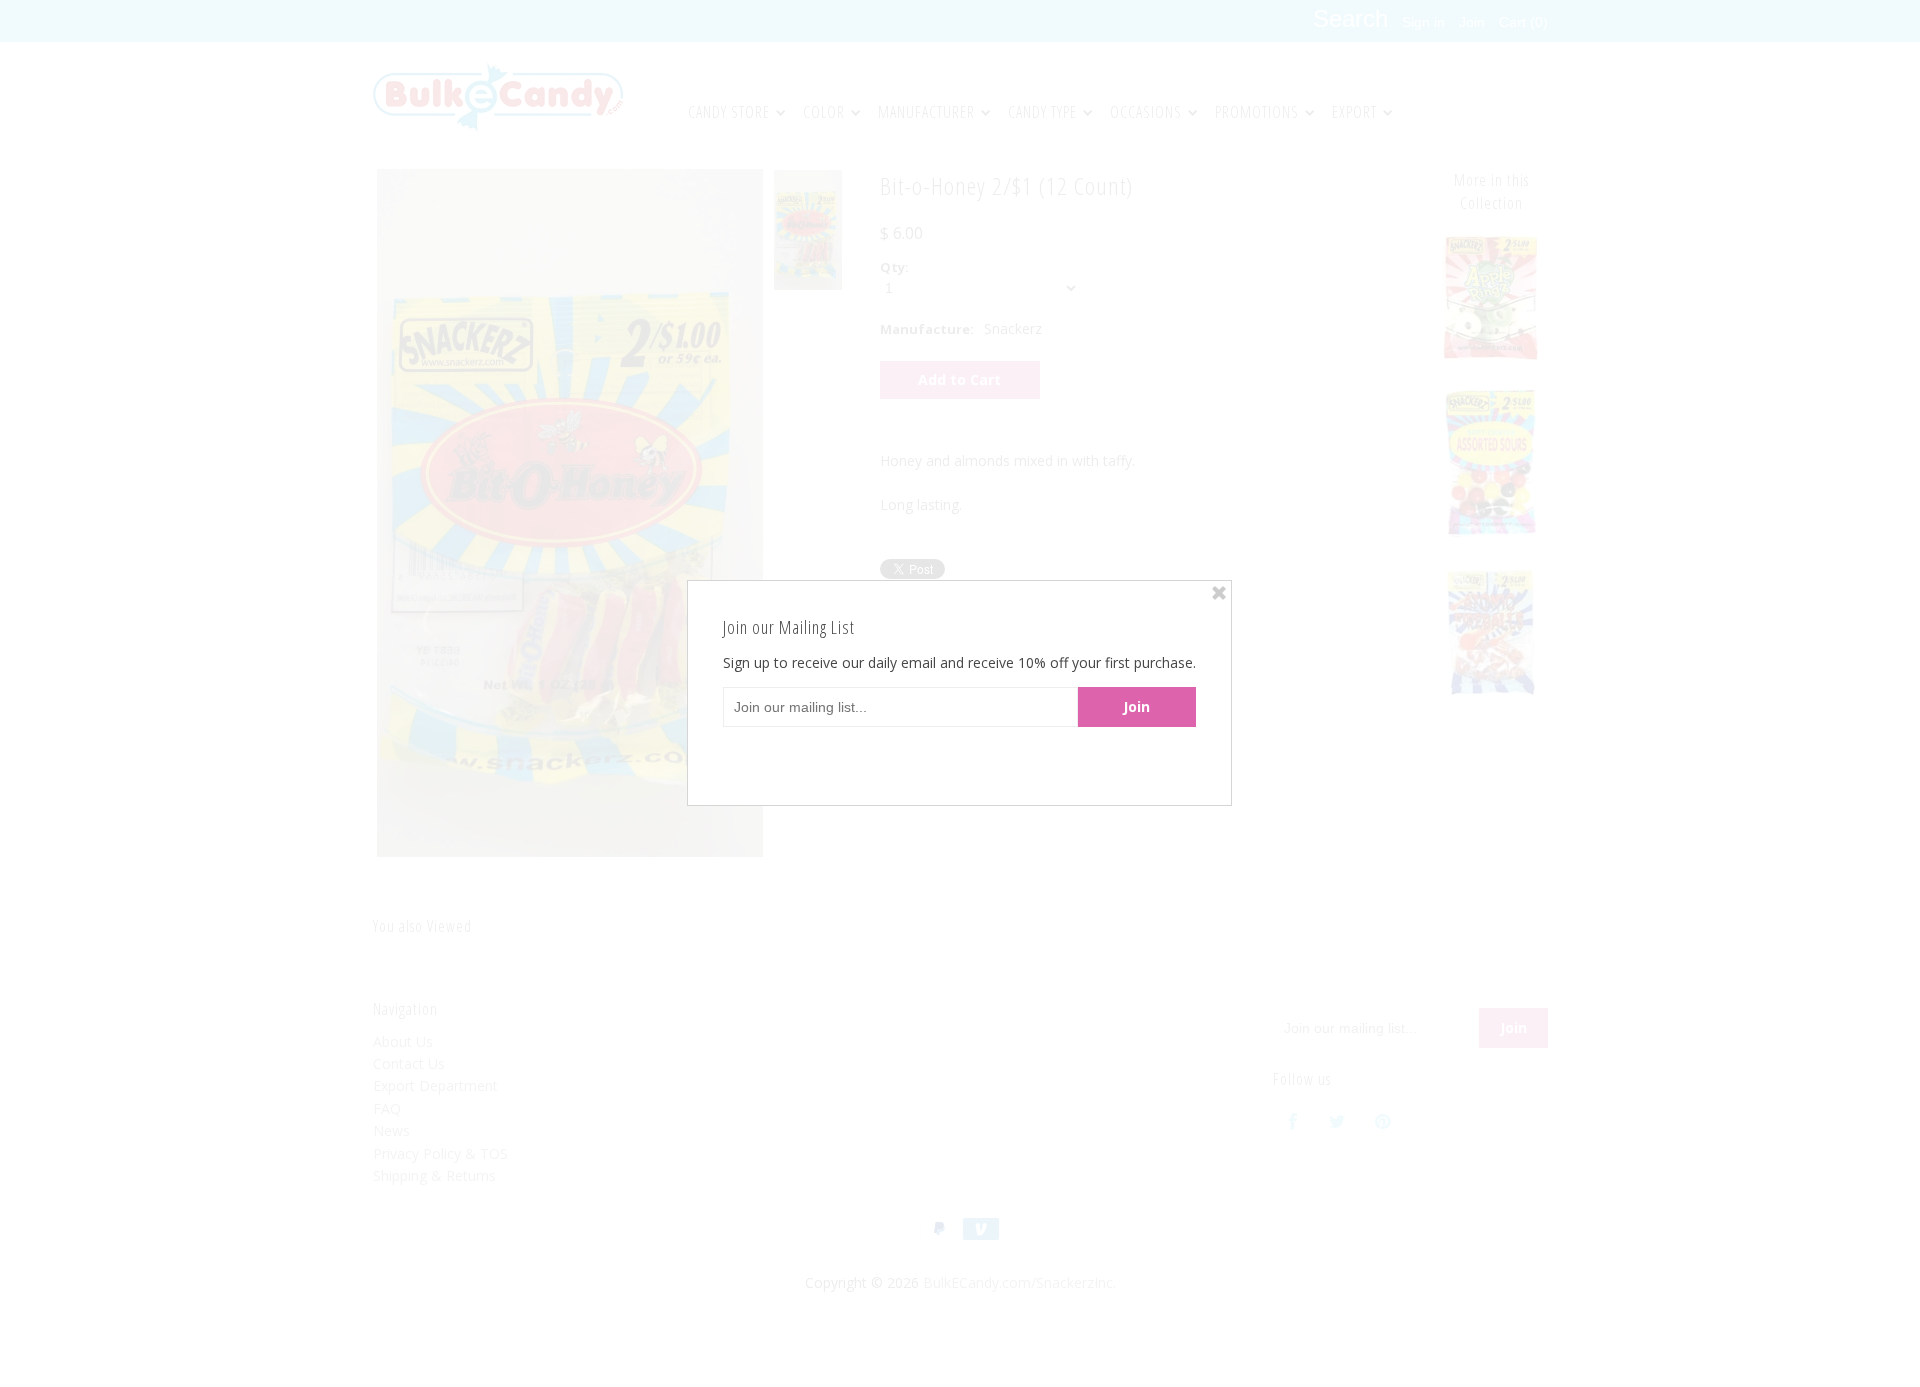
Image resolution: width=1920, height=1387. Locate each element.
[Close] (1219, 593)
